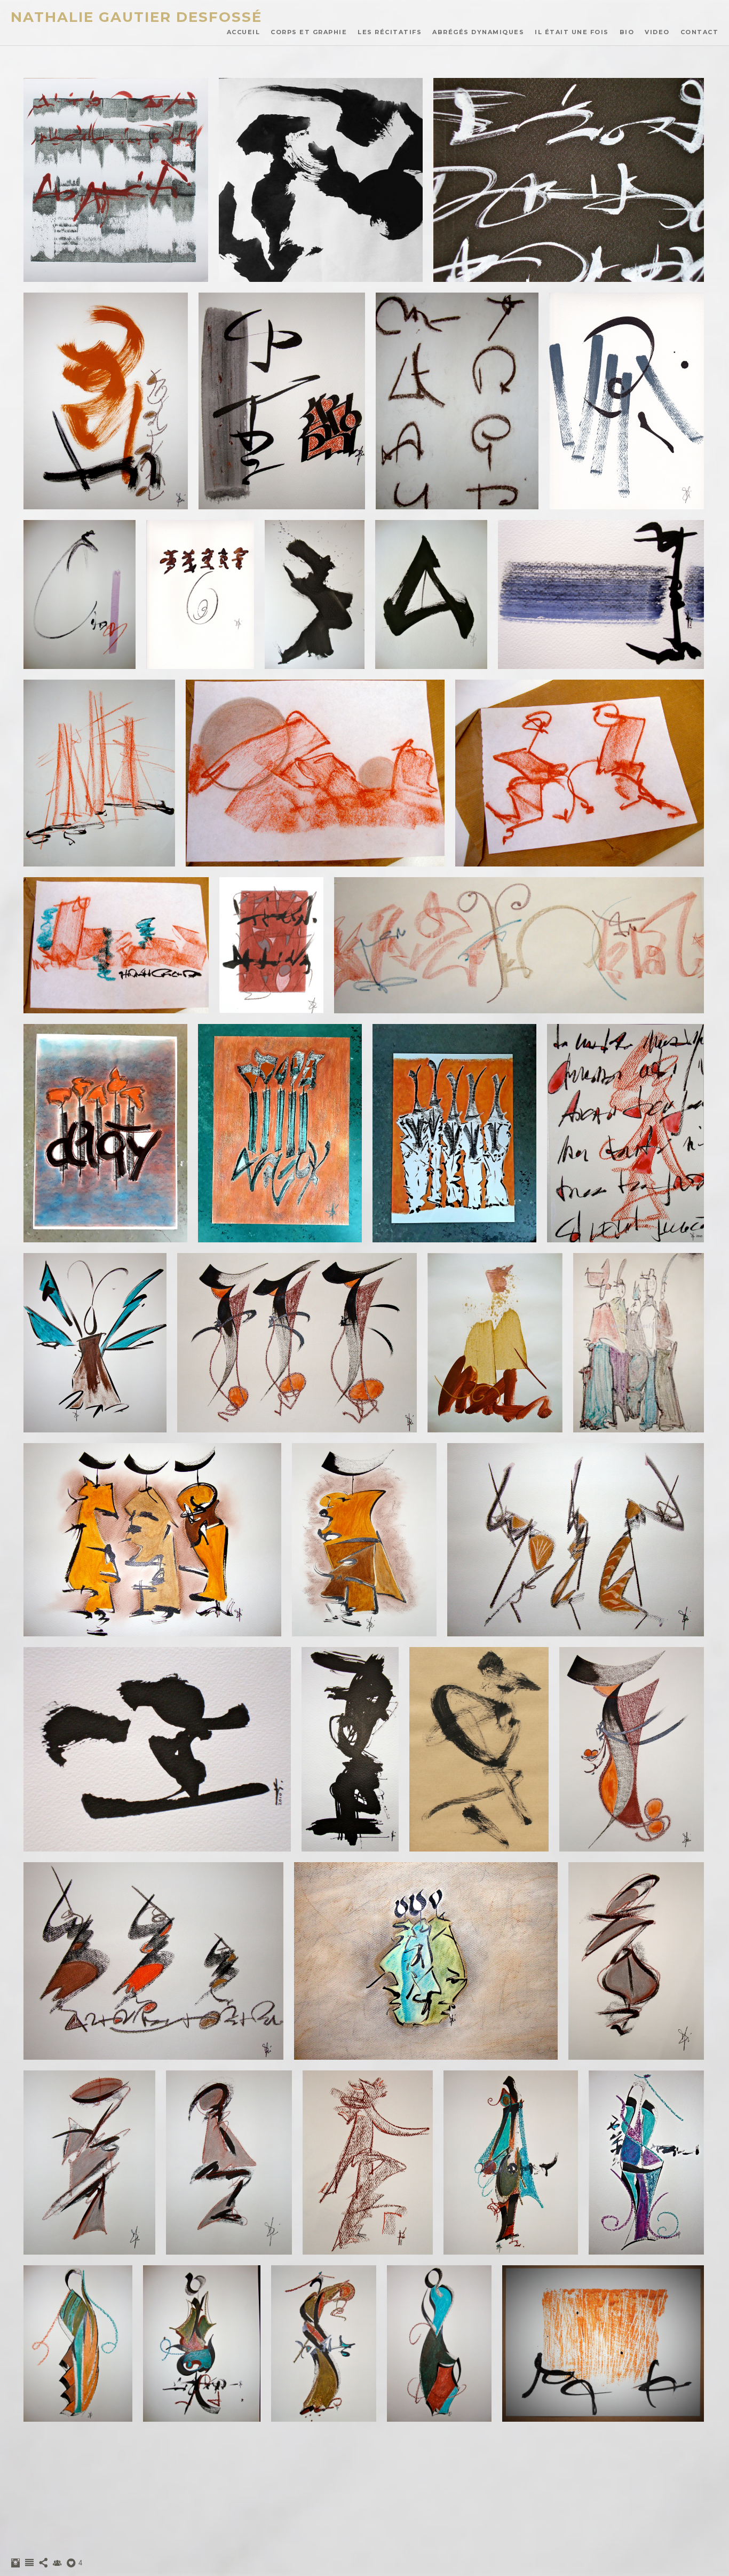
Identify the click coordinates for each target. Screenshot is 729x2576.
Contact (700, 32)
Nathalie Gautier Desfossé (136, 17)
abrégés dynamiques (478, 32)
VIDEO (657, 32)
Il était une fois (572, 32)
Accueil (244, 32)
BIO (627, 32)
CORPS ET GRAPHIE (309, 32)
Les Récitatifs (390, 32)
